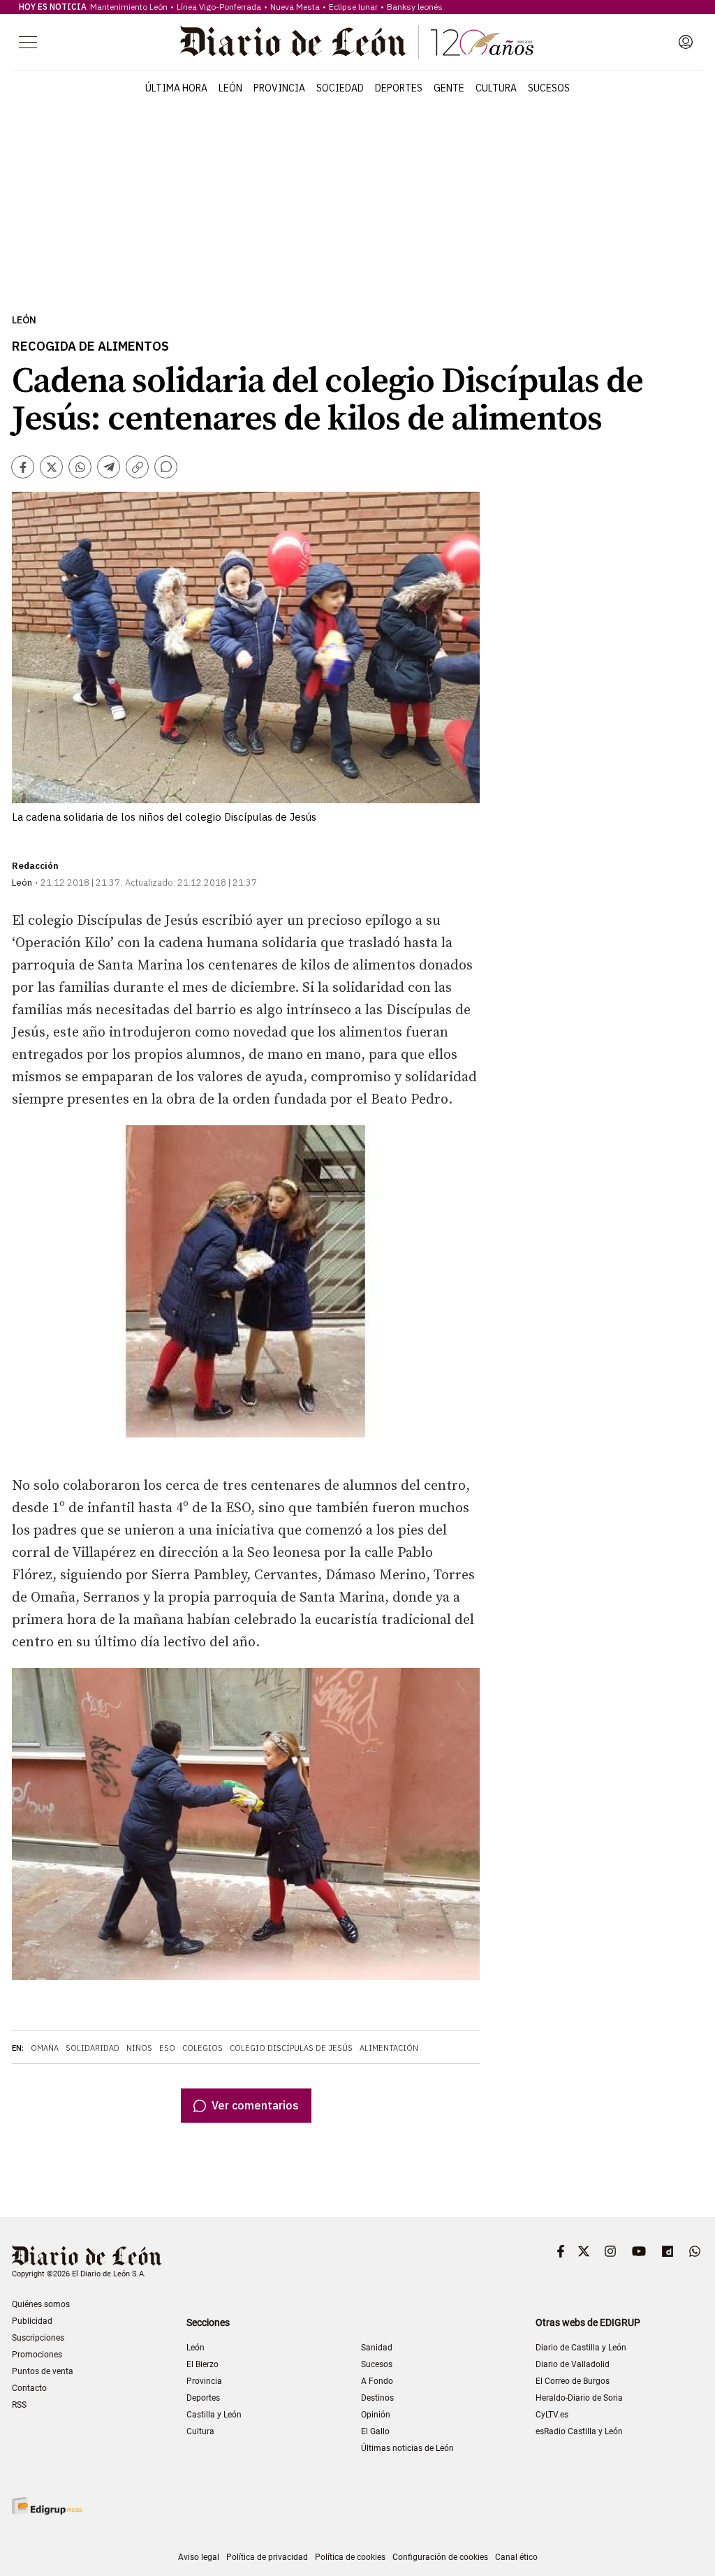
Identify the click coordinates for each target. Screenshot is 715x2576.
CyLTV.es (552, 2415)
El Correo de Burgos (573, 2381)
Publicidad (32, 2321)
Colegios (202, 2048)
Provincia (279, 88)
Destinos (377, 2398)
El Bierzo (202, 2364)
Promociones (37, 2355)
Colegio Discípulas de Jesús (291, 2048)
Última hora (176, 88)
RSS (19, 2405)
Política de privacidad (267, 2557)
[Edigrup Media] (47, 2506)
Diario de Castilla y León (581, 2348)
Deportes (399, 88)
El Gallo (375, 2431)
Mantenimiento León (129, 7)
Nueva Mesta (295, 7)
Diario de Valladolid (573, 2364)
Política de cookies (350, 2557)
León (230, 88)
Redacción (35, 866)
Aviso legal (199, 2557)
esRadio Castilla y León (579, 2431)
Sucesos (549, 88)
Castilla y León (214, 2415)
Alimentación (389, 2048)
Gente (449, 88)
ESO (167, 2048)
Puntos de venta (43, 2371)
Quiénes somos (41, 2304)
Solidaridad (93, 2048)
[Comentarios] (166, 467)
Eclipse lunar (353, 7)
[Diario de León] (357, 42)
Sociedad (340, 88)
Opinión (376, 2415)
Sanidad (377, 2348)
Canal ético (516, 2557)
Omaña (45, 2048)
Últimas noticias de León (407, 2448)
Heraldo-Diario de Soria (579, 2398)
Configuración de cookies (440, 2557)
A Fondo (377, 2381)
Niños (139, 2048)
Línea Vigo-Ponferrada (219, 7)
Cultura (496, 88)
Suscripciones (38, 2338)
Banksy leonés (415, 7)
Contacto (29, 2388)
